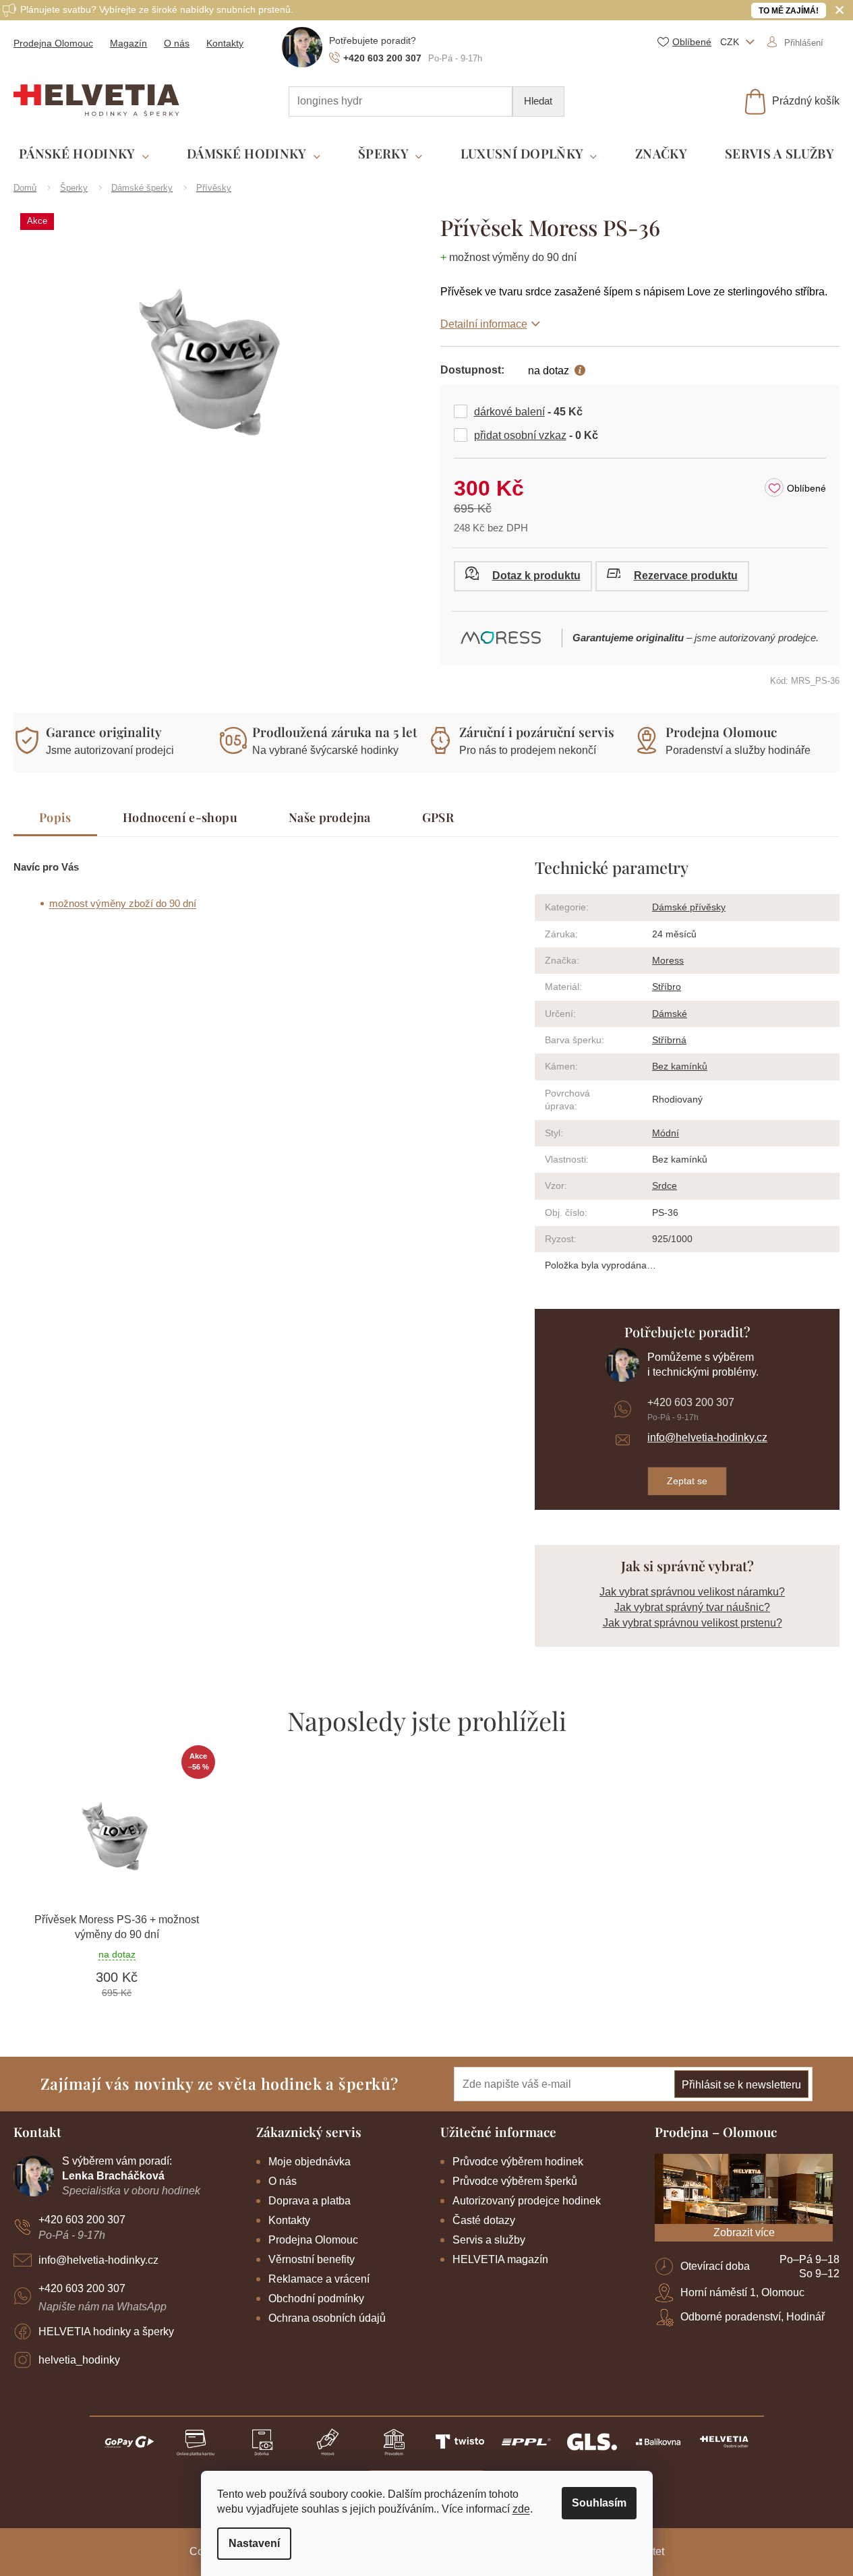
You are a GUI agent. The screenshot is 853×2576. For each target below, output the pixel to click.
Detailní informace (484, 324)
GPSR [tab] (438, 817)
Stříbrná (669, 1040)
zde (521, 2509)
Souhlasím (599, 2503)
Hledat (538, 101)
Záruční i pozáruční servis (537, 732)
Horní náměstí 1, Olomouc (742, 2292)
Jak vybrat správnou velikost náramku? (692, 1592)
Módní (666, 1133)
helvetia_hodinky (79, 2360)
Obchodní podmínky (316, 2299)
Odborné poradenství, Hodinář (753, 2317)
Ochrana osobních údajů (327, 2318)
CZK (731, 42)
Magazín (128, 43)
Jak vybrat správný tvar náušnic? (692, 1607)
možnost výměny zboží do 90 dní (123, 903)
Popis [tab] (55, 817)
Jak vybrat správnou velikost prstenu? (693, 1623)
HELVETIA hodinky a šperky (106, 2332)
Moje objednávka (310, 2162)
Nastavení (254, 2543)
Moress (668, 960)
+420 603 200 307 (691, 1402)
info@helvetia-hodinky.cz (707, 1437)
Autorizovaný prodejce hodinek (527, 2201)
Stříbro (667, 987)
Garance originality (104, 732)
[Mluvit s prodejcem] (523, 576)
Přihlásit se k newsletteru (741, 2085)
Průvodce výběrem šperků (515, 2181)
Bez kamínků (680, 1066)
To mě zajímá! (789, 11)
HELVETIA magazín (500, 2259)
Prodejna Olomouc (53, 43)
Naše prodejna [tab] (330, 817)
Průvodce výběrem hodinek (518, 2162)
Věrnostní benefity (312, 2259)
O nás (177, 43)
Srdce (665, 1185)
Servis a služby (489, 2240)
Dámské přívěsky (689, 907)
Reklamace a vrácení (319, 2279)
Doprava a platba (310, 2201)
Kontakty (225, 43)
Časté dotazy (484, 2220)
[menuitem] (84, 154)
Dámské (670, 1014)
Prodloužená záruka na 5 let (335, 732)
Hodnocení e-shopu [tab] (180, 817)
